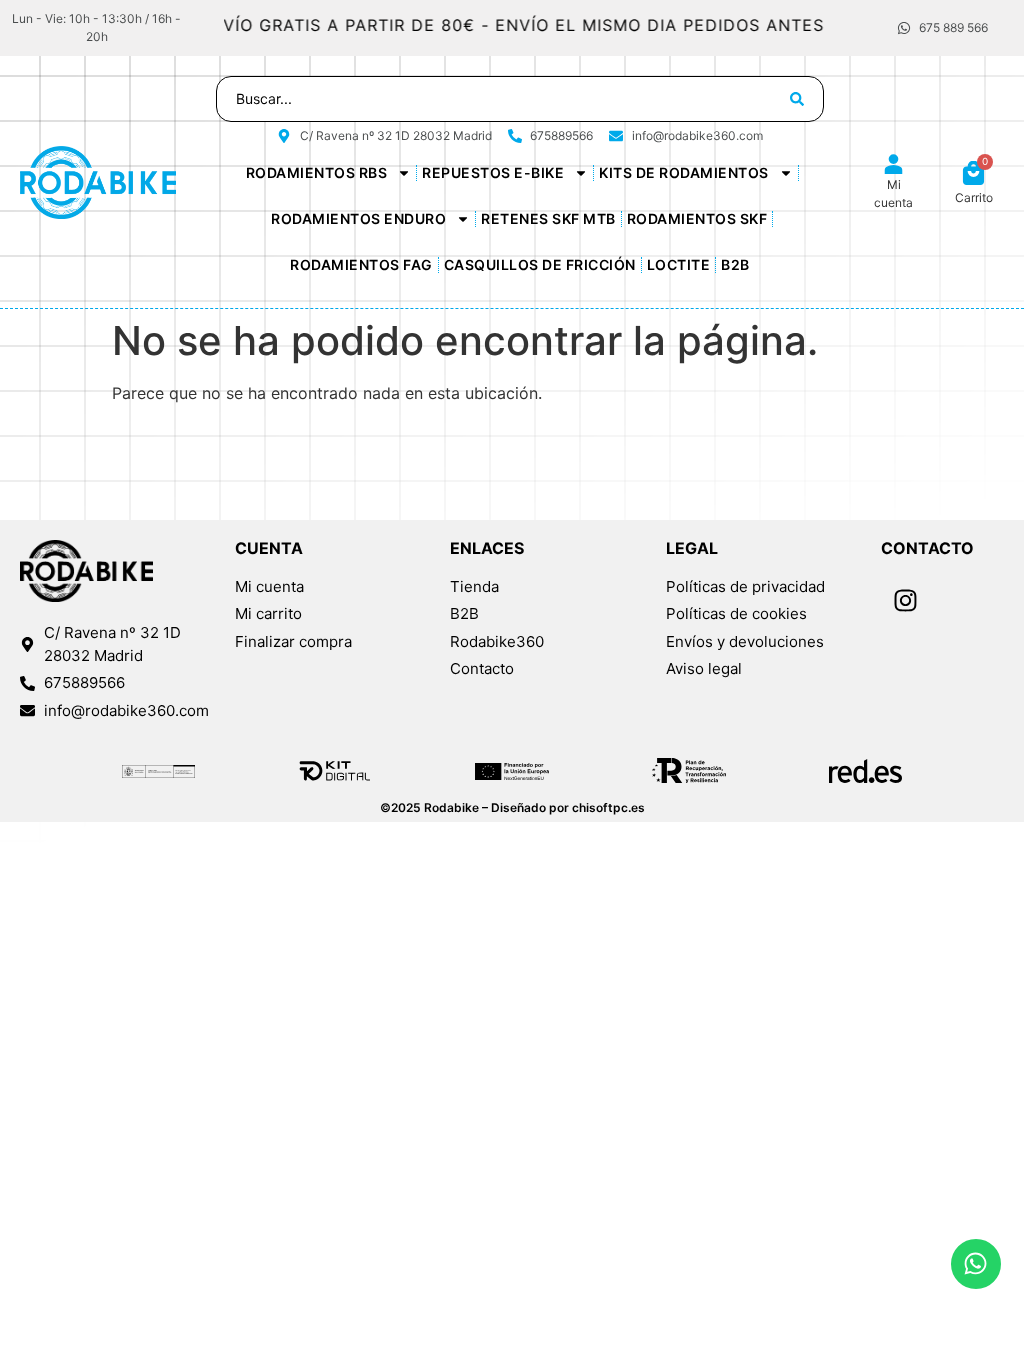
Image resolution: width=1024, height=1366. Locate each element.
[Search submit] (797, 99)
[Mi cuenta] (893, 164)
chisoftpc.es (608, 807)
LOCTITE (679, 264)
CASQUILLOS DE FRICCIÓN (540, 264)
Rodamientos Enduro (358, 218)
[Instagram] (906, 601)
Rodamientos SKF (697, 218)
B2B (735, 264)
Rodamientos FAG (361, 264)
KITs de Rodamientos (684, 172)
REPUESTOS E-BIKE (493, 172)
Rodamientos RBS (317, 172)
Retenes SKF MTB (548, 218)
